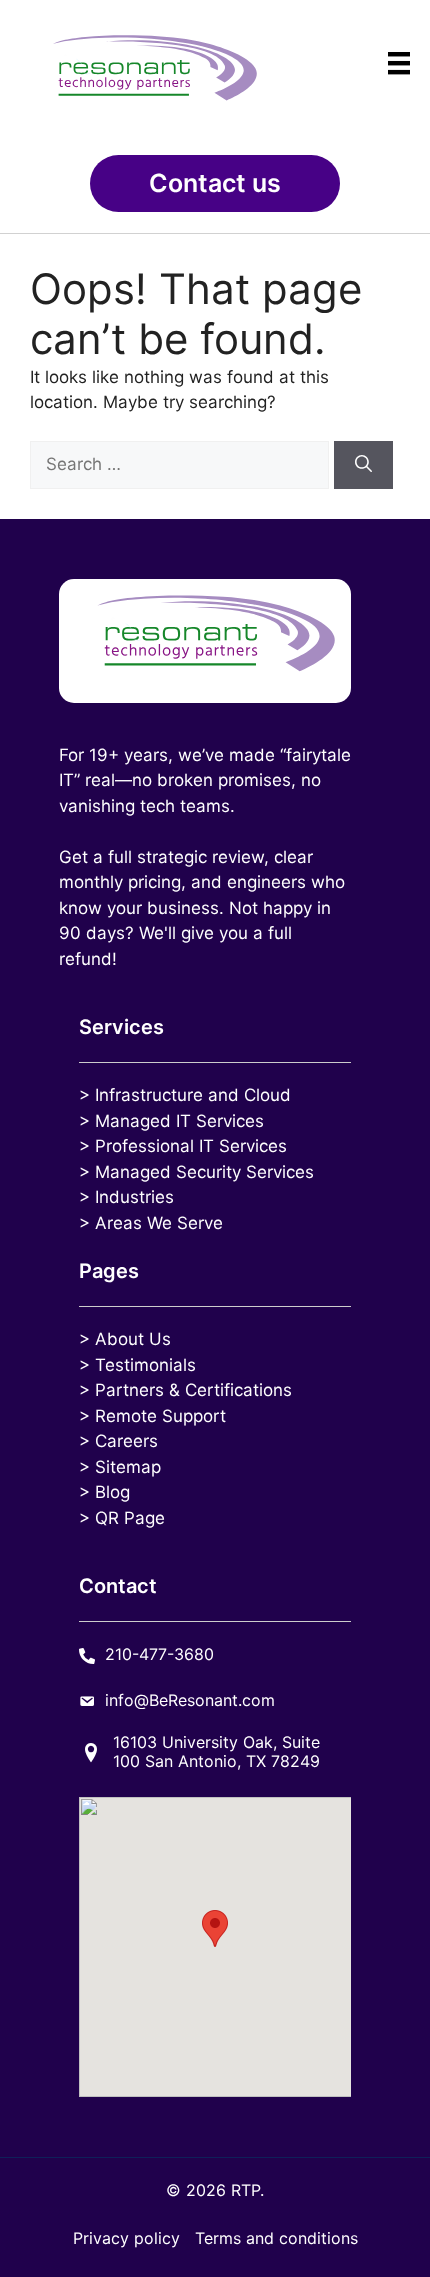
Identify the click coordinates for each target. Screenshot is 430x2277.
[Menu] (399, 62)
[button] (215, 183)
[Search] (363, 465)
